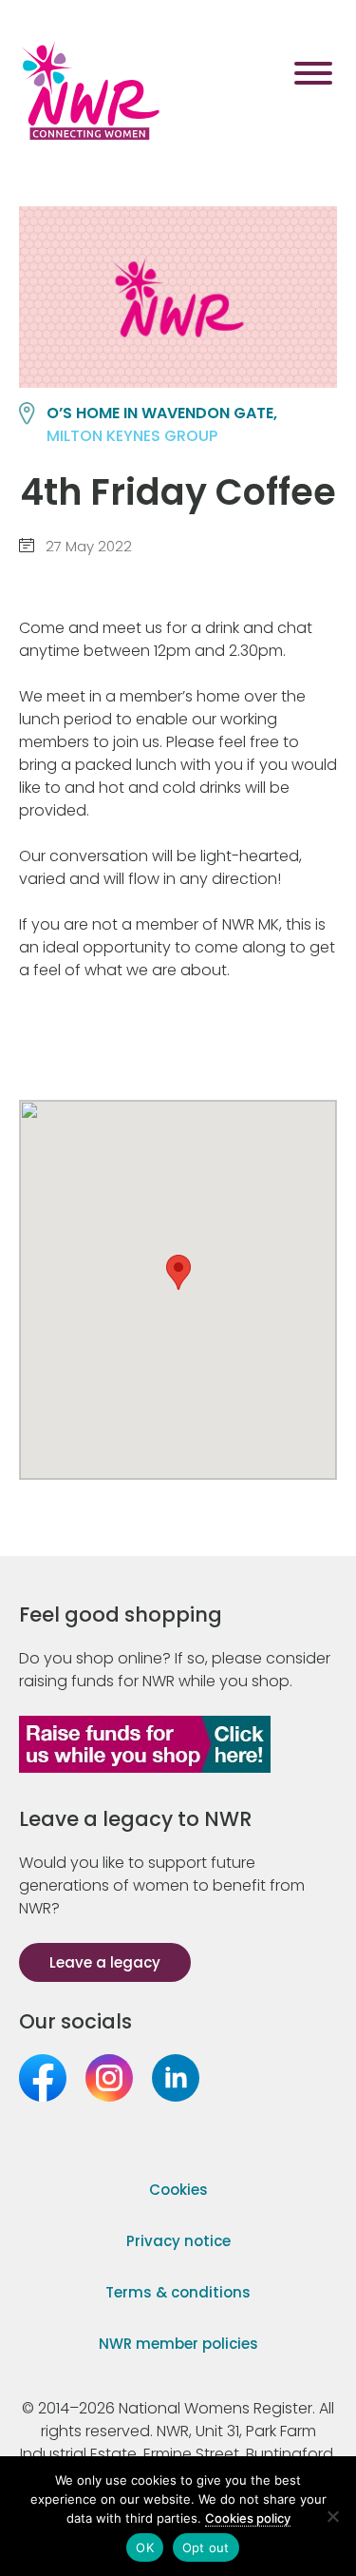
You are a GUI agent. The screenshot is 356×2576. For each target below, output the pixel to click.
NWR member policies (178, 2344)
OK (145, 2547)
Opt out (206, 2547)
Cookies (178, 2190)
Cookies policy (248, 2518)
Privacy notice (178, 2241)
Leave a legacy (105, 1962)
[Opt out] (332, 2516)
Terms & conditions (178, 2292)
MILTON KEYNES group (132, 436)
